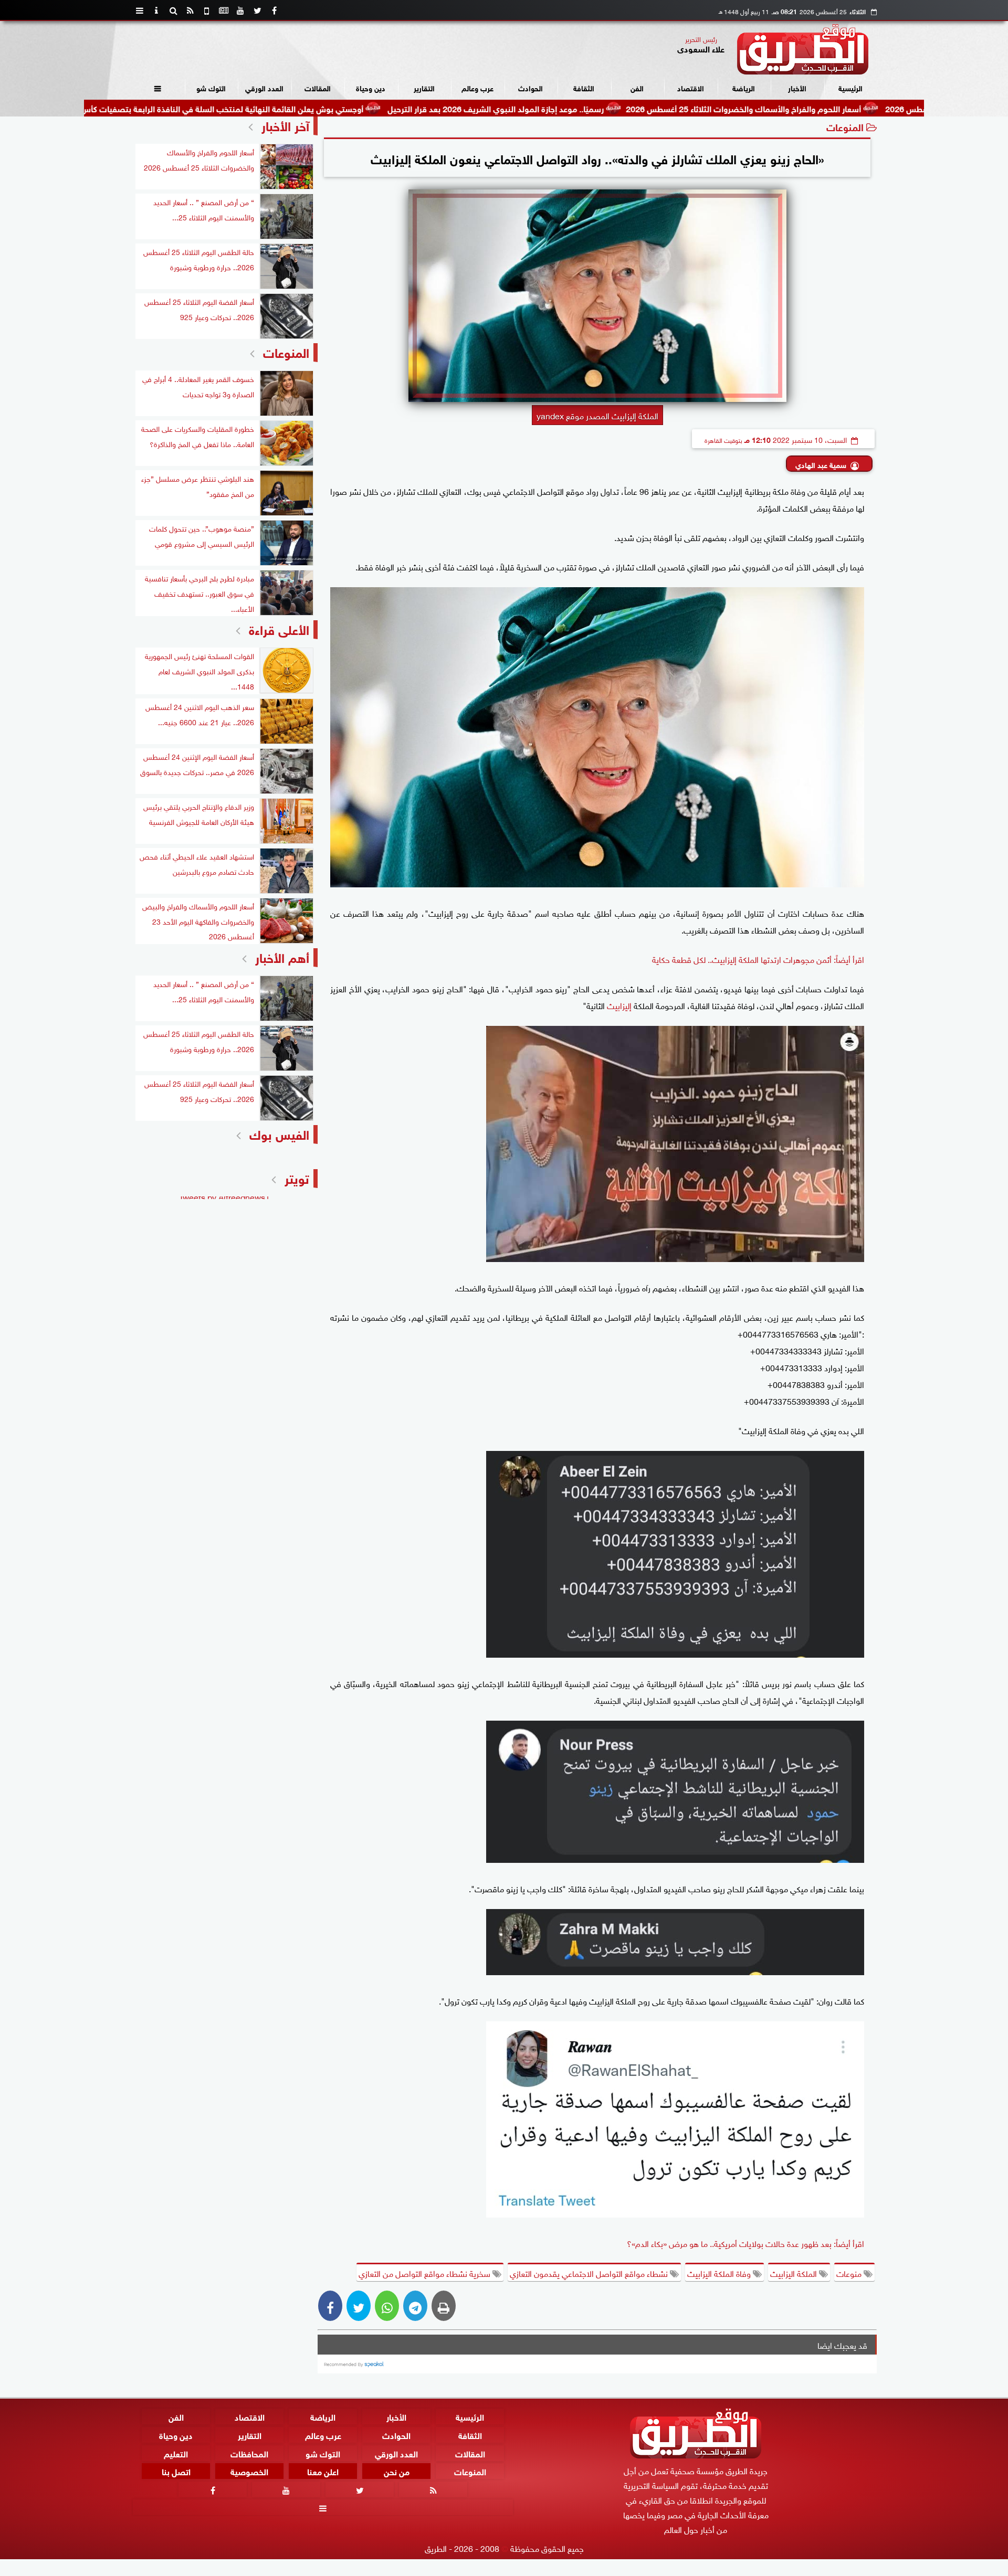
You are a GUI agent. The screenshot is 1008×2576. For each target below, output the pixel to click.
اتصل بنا (176, 2471)
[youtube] (240, 10)
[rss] (190, 10)
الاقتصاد (691, 87)
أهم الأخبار (282, 956)
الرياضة (744, 87)
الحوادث (531, 87)
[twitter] (257, 10)
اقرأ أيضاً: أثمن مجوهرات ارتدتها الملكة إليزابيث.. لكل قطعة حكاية (758, 959)
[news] (224, 10)
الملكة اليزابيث (795, 2273)
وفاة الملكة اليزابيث (720, 2273)
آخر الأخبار (285, 125)
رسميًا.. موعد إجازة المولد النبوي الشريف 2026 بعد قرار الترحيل (597, 108)
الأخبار (797, 87)
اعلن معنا (323, 2471)
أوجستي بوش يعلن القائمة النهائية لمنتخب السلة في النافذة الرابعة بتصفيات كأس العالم (313, 108)
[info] (156, 10)
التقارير (424, 87)
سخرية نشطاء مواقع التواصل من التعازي (426, 2273)
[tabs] (140, 10)
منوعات (850, 2273)
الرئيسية (850, 87)
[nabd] (207, 10)
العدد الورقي (264, 87)
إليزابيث (618, 1005)
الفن (637, 87)
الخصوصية (249, 2471)
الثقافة (584, 87)
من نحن (397, 2471)
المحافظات (249, 2452)
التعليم (176, 2452)
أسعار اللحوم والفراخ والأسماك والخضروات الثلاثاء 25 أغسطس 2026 (845, 108)
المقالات (318, 87)
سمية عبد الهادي (821, 464)
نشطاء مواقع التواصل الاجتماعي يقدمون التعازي (590, 2273)
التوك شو (211, 87)
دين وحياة (371, 87)
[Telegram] (415, 2306)
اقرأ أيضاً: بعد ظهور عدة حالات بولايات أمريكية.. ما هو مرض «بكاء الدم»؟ (745, 2243)
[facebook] (274, 10)
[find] (173, 10)
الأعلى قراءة (279, 628)
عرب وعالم (477, 87)
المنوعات (845, 126)
